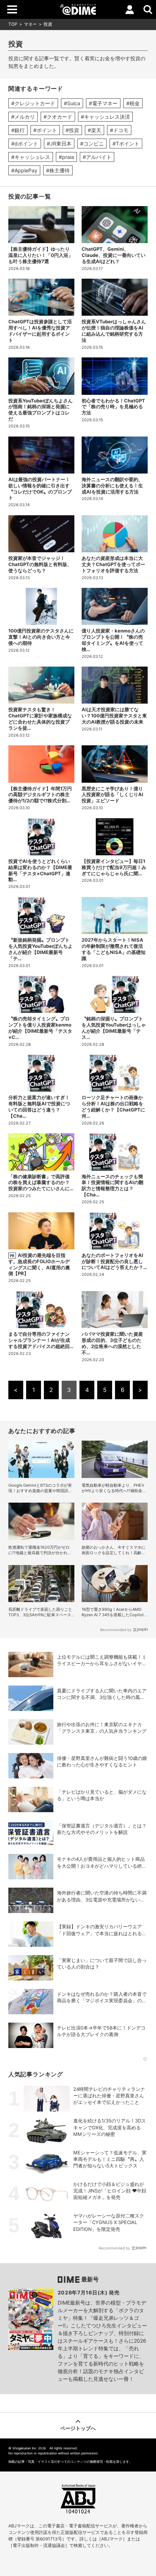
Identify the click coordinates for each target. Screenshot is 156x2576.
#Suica (72, 103)
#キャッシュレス (31, 157)
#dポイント (25, 144)
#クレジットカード (33, 103)
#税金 (133, 103)
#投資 (72, 130)
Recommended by (116, 1630)
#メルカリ (23, 117)
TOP (13, 24)
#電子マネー (103, 103)
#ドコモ (119, 130)
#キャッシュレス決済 (105, 117)
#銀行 (18, 130)
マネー (30, 24)
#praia (66, 157)
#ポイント (45, 130)
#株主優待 (58, 170)
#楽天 (95, 130)
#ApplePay (24, 170)
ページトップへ (78, 2428)
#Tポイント (126, 144)
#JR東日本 (59, 144)
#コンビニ (92, 144)
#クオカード (58, 117)
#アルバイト (97, 157)
